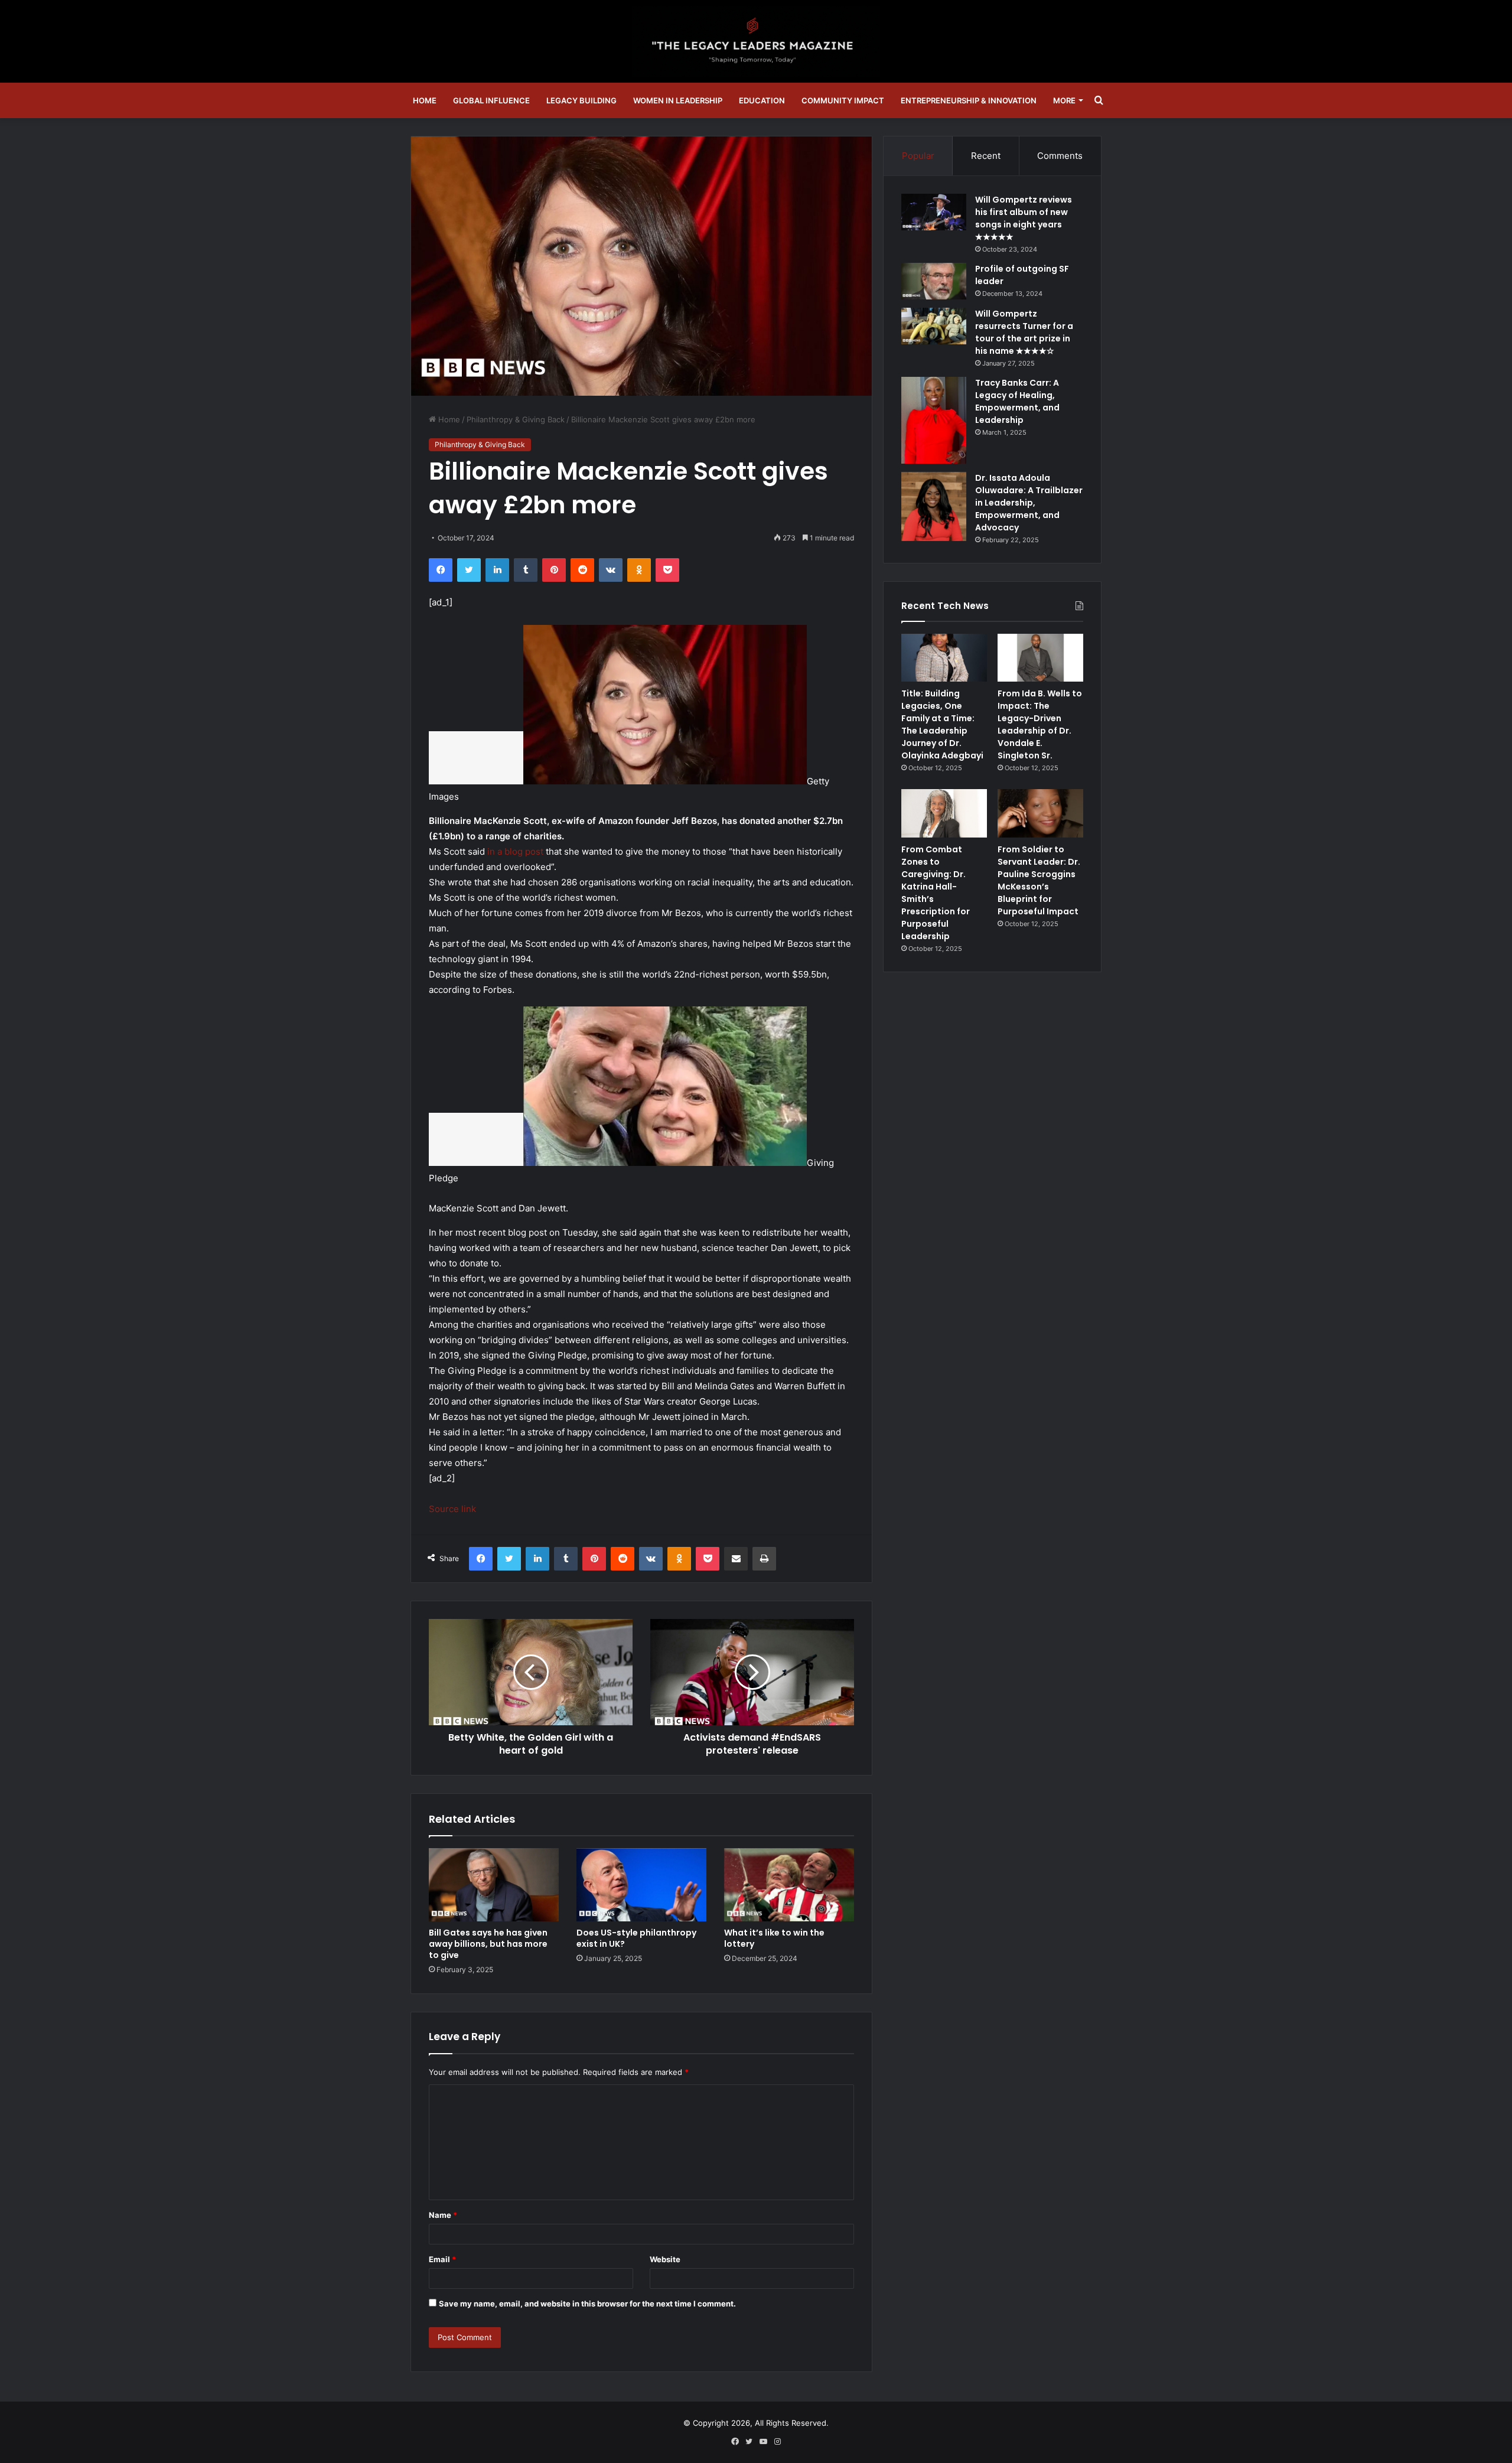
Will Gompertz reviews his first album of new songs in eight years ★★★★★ (1024, 218)
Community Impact (843, 100)
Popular (918, 156)
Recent (986, 156)
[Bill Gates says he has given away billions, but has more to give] (494, 1885)
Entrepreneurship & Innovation (969, 100)
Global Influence (491, 100)
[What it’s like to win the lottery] (789, 1885)
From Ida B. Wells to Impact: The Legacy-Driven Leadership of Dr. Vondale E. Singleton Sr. (1040, 724)
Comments (1060, 156)
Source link (452, 1509)
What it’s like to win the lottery (774, 1938)
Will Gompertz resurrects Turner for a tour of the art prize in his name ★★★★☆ (1024, 332)
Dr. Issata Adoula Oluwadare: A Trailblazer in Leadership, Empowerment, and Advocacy (1029, 503)
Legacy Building (581, 100)
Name (443, 2215)
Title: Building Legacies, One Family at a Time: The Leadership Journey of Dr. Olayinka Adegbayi (942, 724)
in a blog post (515, 851)
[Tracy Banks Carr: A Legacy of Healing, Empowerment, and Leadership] (934, 420)
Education (762, 100)
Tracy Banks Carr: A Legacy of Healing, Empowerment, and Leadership (1017, 401)
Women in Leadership (678, 100)
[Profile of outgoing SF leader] (934, 281)
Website (665, 2259)
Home (425, 100)
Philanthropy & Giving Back (516, 419)
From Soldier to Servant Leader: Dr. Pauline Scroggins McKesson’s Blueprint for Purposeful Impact (1039, 880)
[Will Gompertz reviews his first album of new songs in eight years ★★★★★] (934, 212)
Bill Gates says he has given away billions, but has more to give (488, 1944)
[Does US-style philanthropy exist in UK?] (641, 1885)
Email (442, 2259)
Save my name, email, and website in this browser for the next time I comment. (587, 2304)
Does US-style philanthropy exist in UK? (636, 1938)
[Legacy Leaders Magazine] (756, 41)
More (1064, 100)
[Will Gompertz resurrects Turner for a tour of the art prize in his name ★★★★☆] (934, 326)
